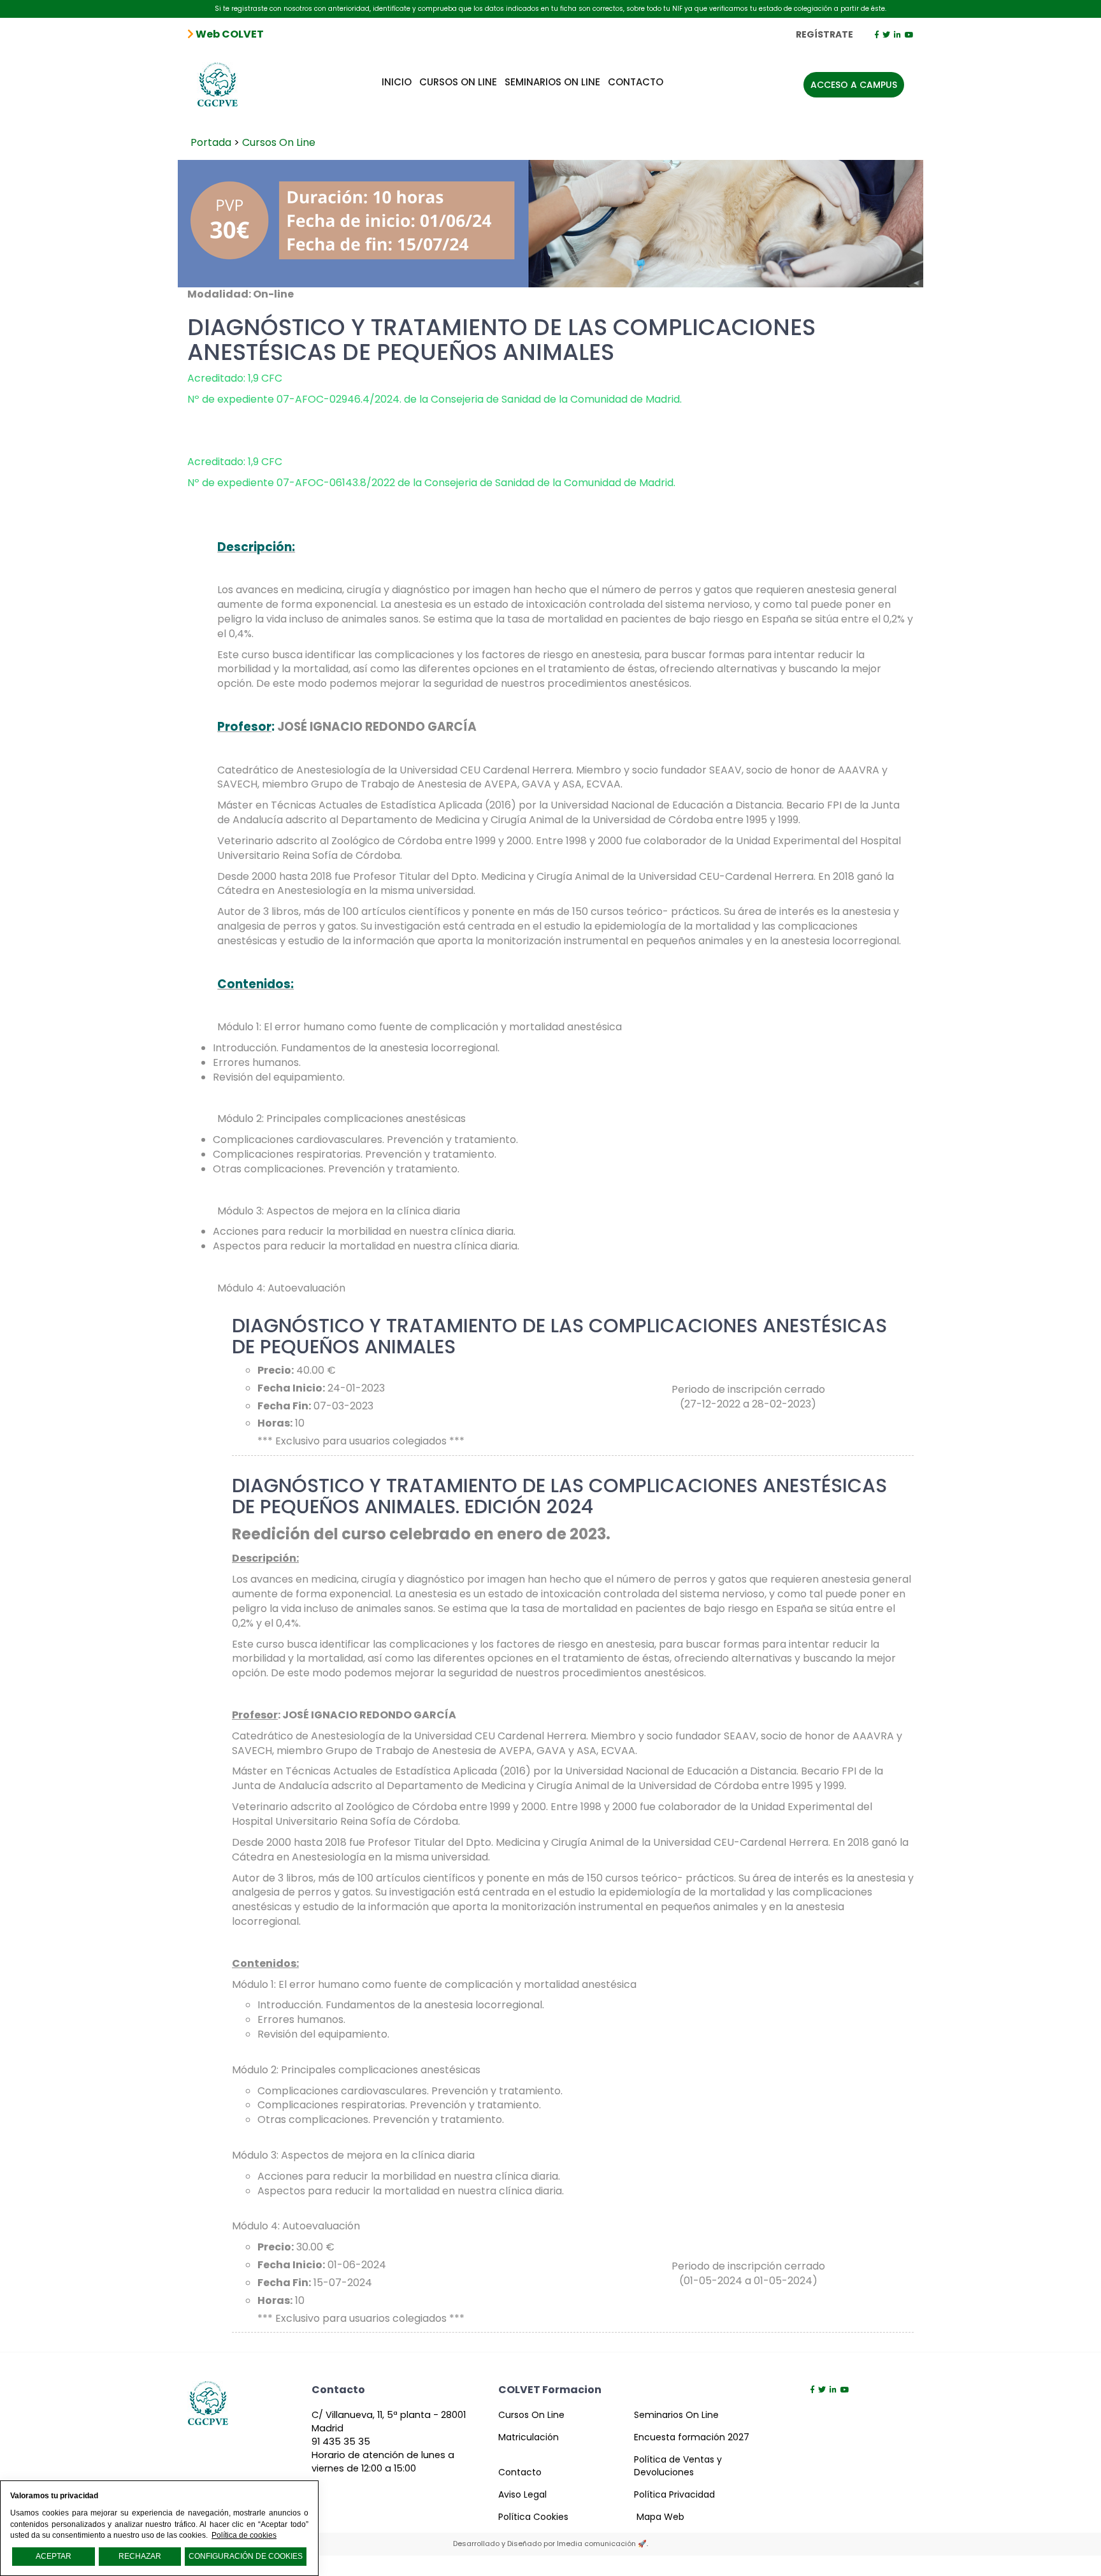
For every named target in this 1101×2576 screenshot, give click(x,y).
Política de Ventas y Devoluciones (678, 2466)
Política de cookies (244, 2535)
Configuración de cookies (246, 2556)
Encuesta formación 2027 (692, 2437)
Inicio (397, 82)
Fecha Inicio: (291, 1388)
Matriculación (529, 2437)
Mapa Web (660, 2517)
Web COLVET (229, 34)
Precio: (276, 1371)
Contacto (636, 82)
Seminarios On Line (552, 82)
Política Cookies (533, 2517)
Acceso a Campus (854, 85)
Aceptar (54, 2556)
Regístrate (824, 34)
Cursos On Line (458, 82)
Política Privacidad (674, 2494)
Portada (211, 142)
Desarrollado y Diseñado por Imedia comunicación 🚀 (550, 2544)
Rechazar (140, 2556)
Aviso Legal (522, 2494)
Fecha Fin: (284, 1406)
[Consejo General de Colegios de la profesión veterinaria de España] (218, 79)
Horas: (275, 1423)
